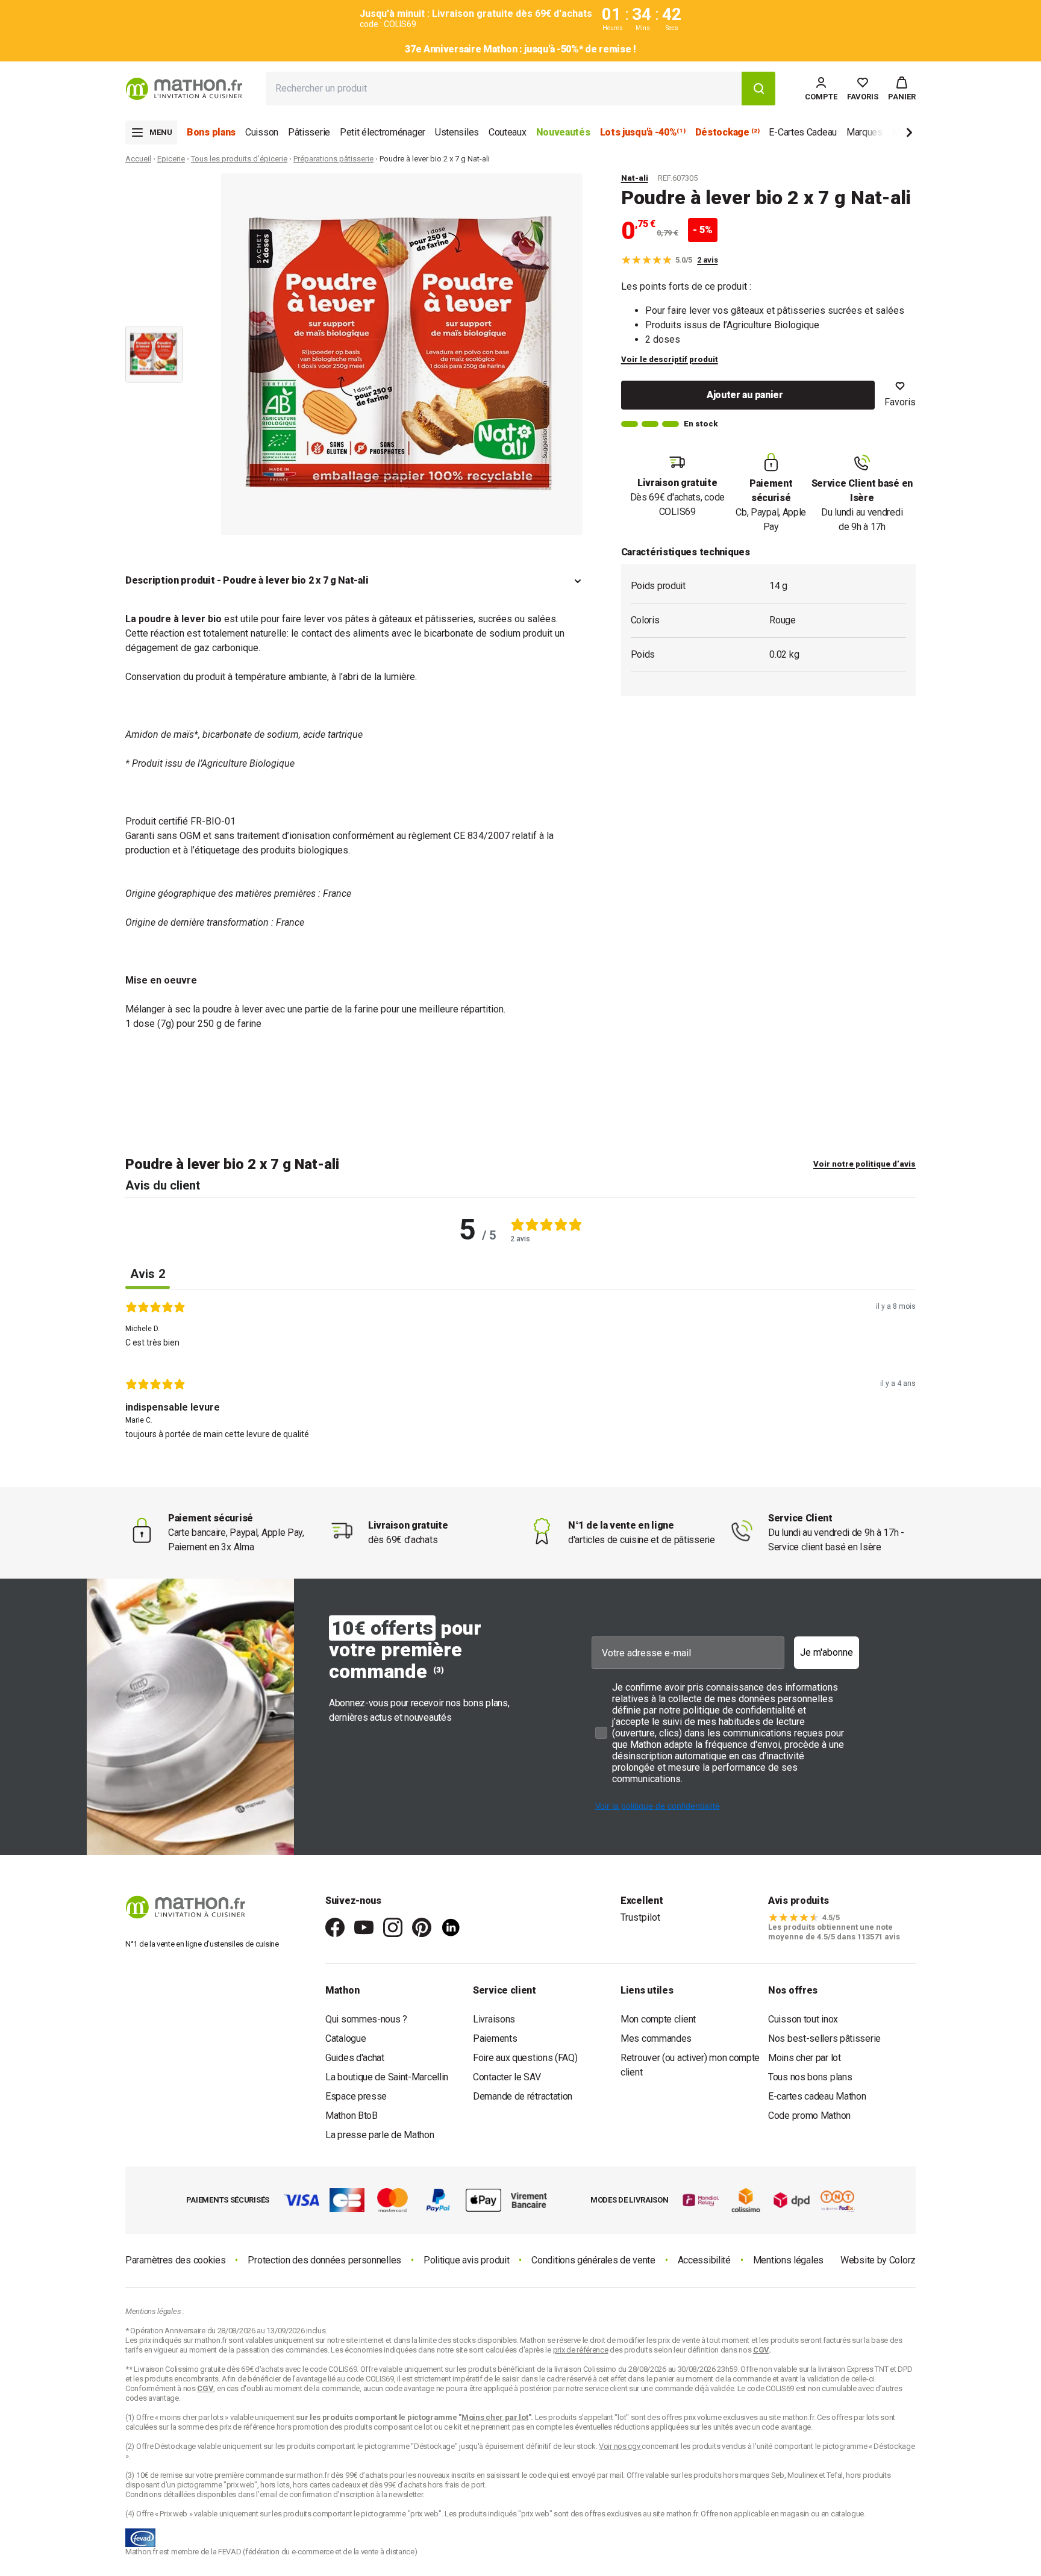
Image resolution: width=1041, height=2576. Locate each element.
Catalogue (345, 2038)
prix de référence (248, 2427)
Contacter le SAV (507, 2077)
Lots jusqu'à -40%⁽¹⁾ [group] (643, 132)
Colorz (902, 2260)
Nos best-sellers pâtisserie (824, 2038)
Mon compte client (658, 2019)
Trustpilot (640, 1917)
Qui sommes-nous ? (366, 2019)
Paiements (495, 2038)
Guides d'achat (355, 2058)
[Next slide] (889, 135)
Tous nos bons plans (810, 2077)
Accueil (138, 159)
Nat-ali (635, 178)
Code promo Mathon (809, 2116)
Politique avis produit (466, 2260)
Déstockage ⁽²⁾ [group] (727, 132)
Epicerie (171, 159)
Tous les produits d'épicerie (239, 159)
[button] (902, 89)
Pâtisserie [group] (309, 132)
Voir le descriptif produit (670, 359)
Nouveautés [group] (563, 132)
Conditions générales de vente (593, 2260)
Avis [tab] (148, 1274)
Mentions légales (788, 2260)
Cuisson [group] (262, 132)
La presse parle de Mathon (380, 2135)
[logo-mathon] (184, 89)
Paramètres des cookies (175, 2260)
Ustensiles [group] (457, 132)
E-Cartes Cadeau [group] (803, 132)
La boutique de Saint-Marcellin (387, 2077)
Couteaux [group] (508, 132)
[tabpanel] (520, 1374)
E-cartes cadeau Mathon (817, 2096)
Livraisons (494, 2019)
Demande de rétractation (523, 2096)
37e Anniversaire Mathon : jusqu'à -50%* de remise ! (520, 49)
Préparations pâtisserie (333, 159)
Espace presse (356, 2096)
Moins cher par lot (805, 2058)
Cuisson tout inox (803, 2019)
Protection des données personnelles (324, 2260)
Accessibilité (704, 2260)
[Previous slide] (154, 190)
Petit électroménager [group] (383, 132)
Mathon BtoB (352, 2116)
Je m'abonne (827, 1652)
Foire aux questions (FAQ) (525, 2058)
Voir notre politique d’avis (864, 1164)
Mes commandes (656, 2038)
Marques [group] (864, 132)
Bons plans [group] (211, 132)
